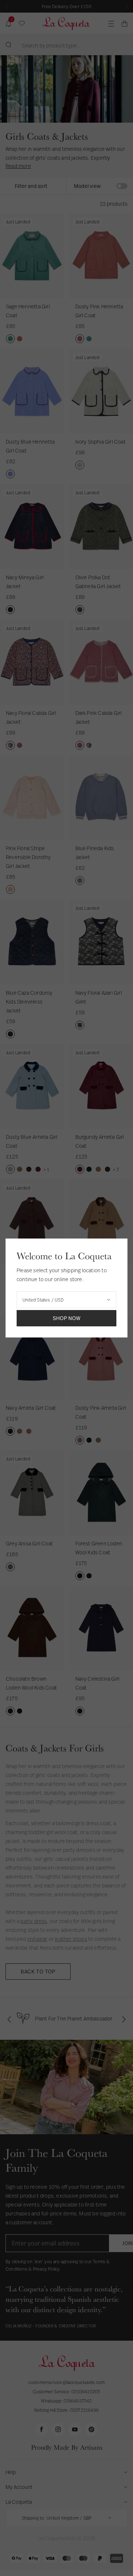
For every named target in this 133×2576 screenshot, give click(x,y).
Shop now (67, 1318)
